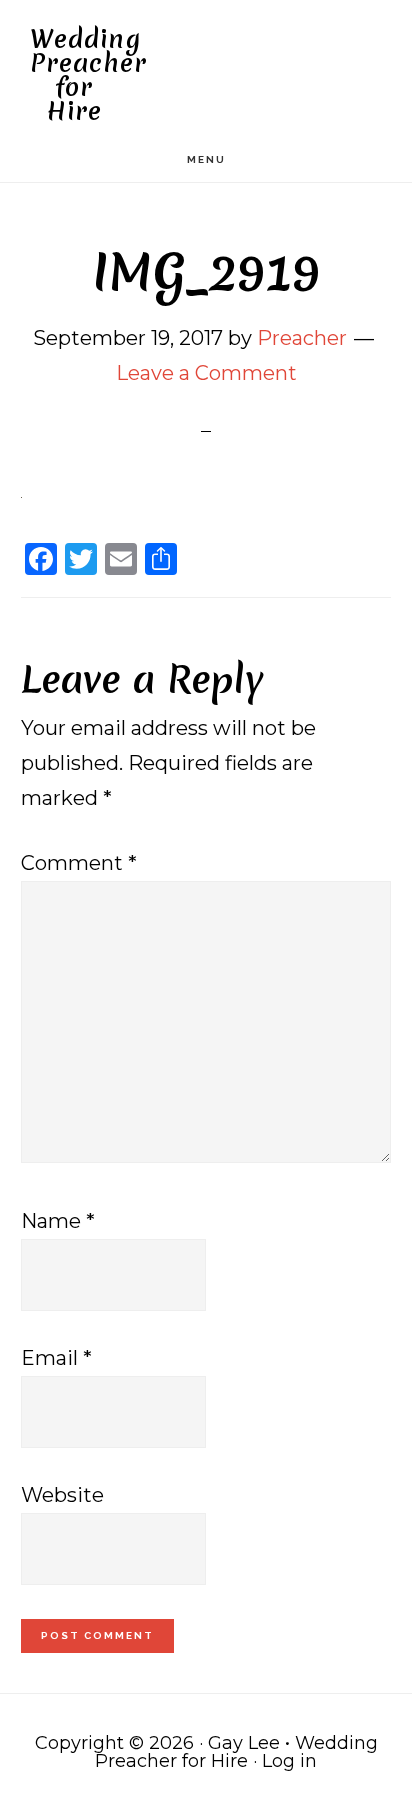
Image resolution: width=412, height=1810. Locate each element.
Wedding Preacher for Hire (88, 75)
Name (58, 1221)
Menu (206, 159)
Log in (289, 1761)
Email (56, 1358)
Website (62, 1495)
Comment (79, 863)
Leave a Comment (206, 373)
